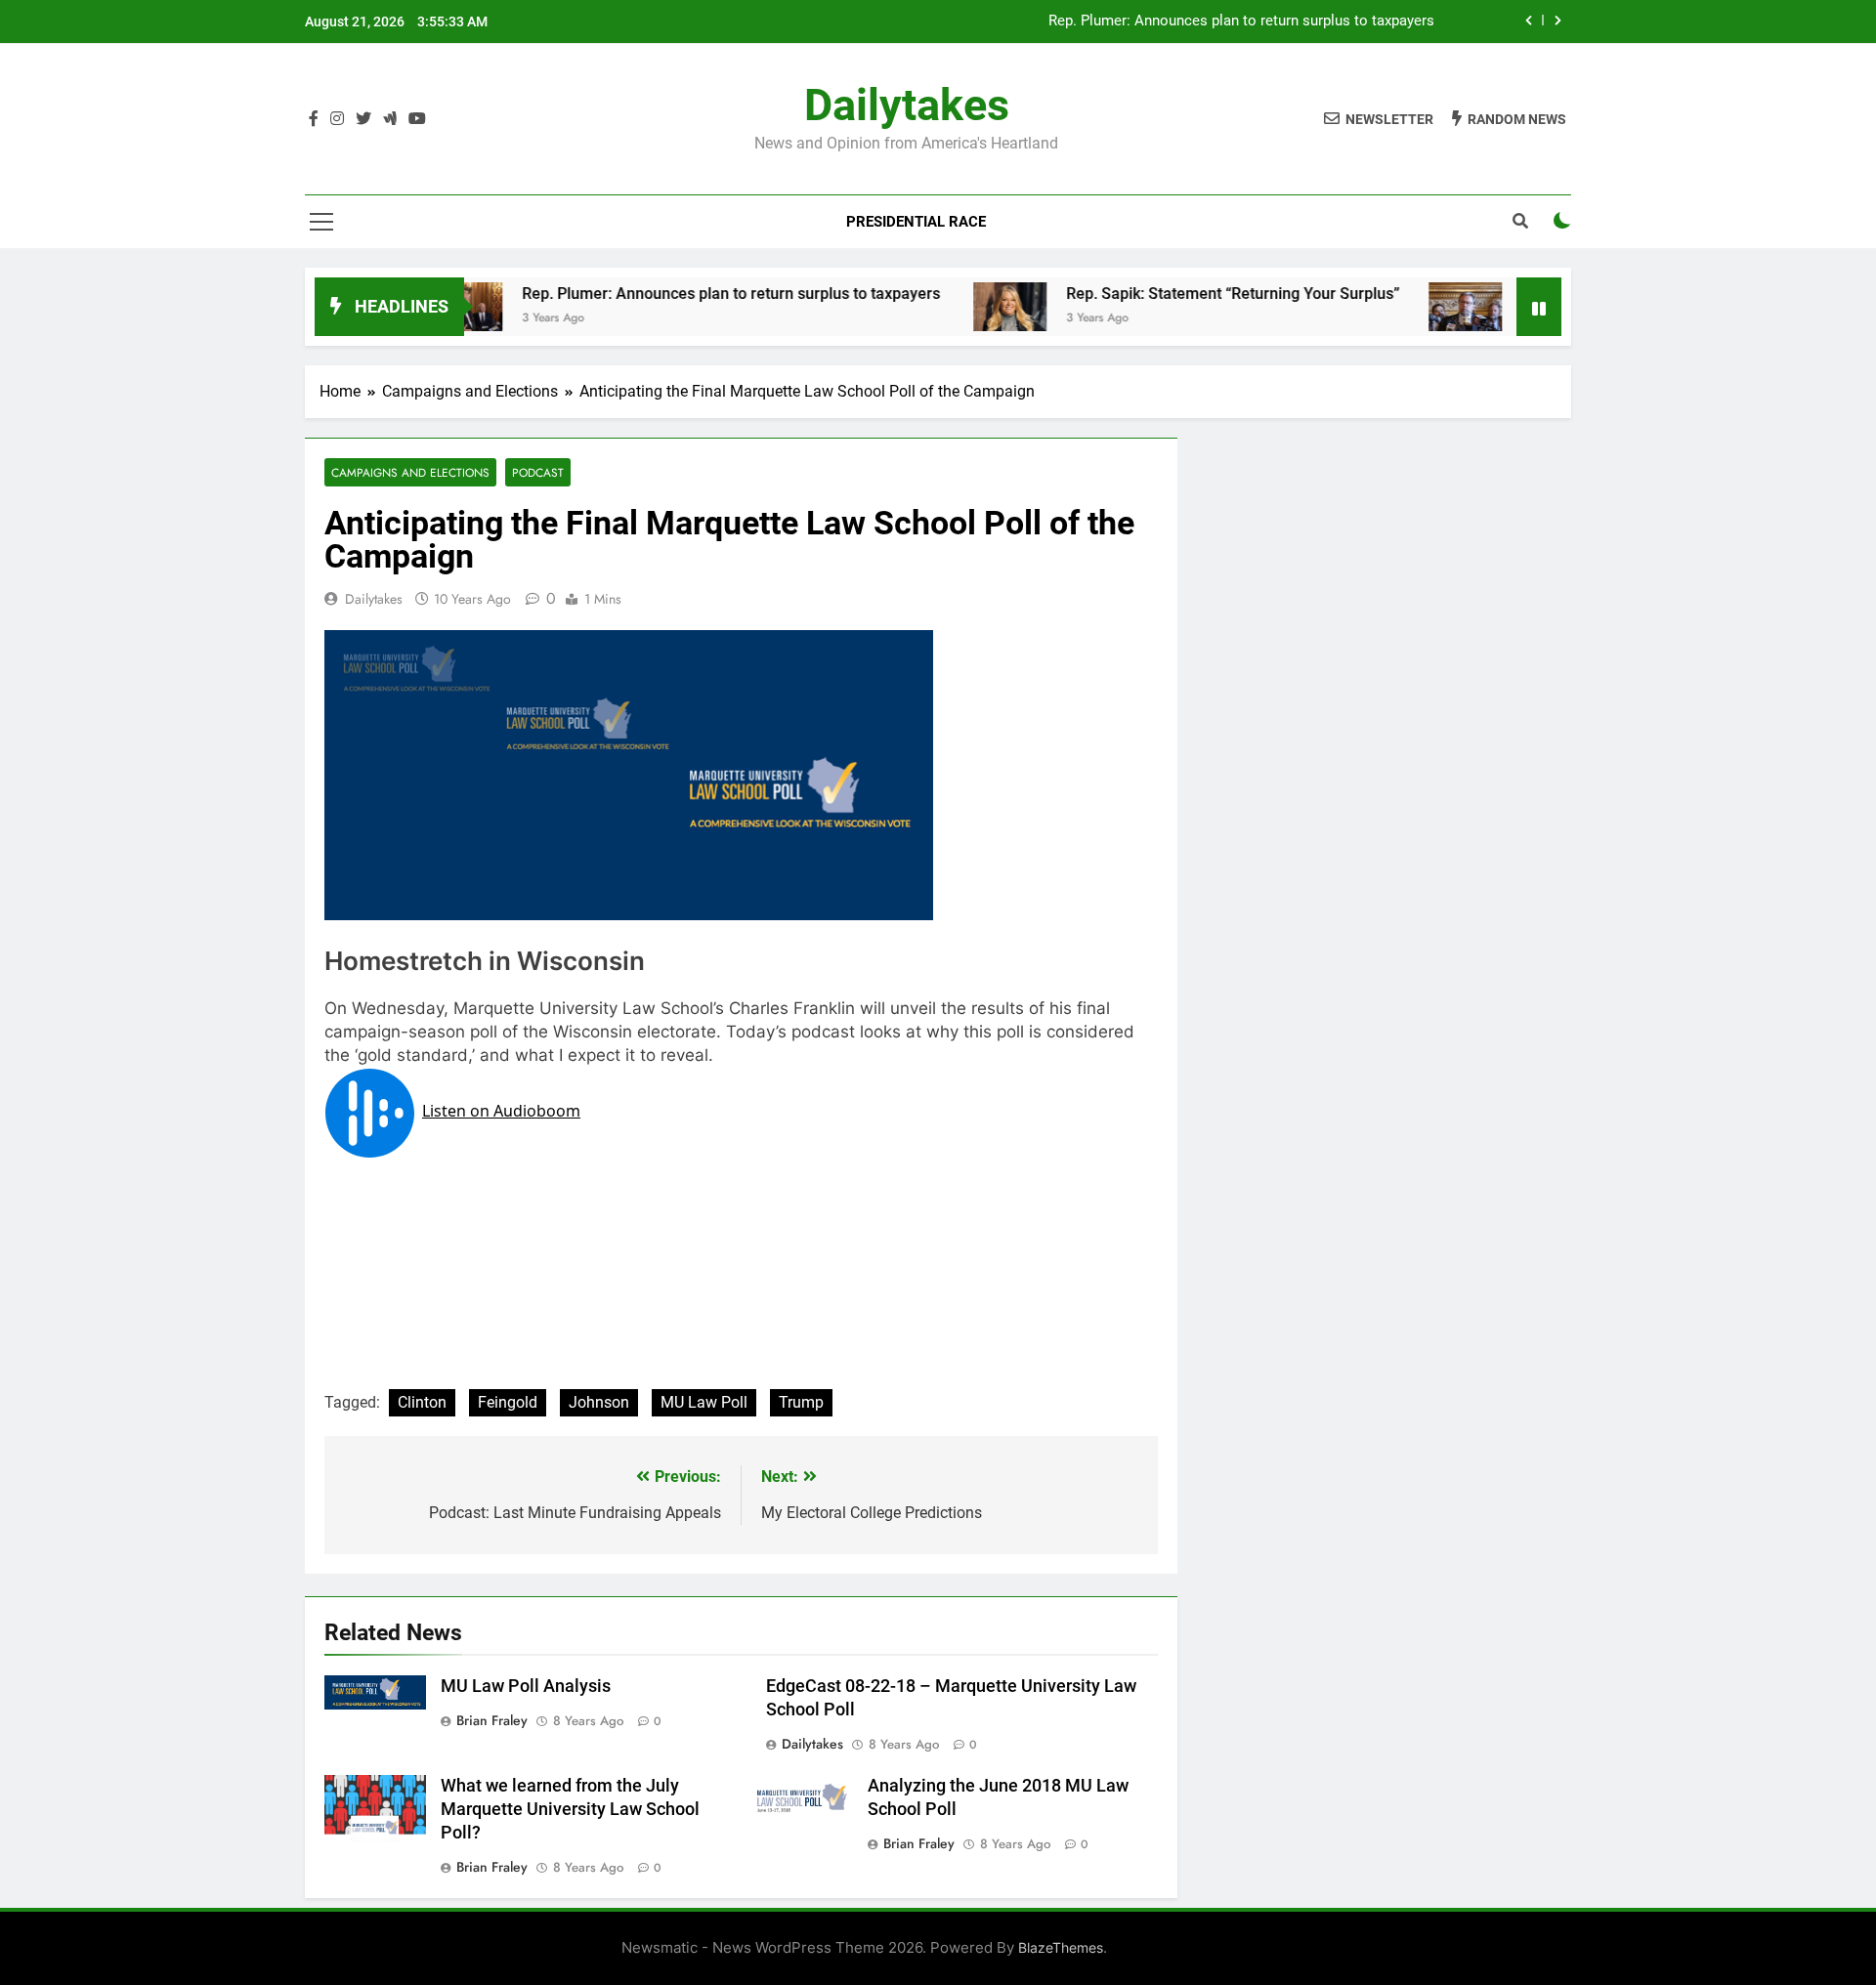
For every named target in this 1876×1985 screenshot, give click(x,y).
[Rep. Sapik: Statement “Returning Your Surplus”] (955, 307)
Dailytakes (907, 105)
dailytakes (374, 599)
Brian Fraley (492, 1720)
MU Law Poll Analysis (526, 1686)
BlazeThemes (1061, 1947)
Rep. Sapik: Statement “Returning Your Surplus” (1178, 294)
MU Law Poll (704, 1402)
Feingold (508, 1402)
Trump (801, 1402)
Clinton (422, 1402)
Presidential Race (916, 222)
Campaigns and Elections (410, 472)
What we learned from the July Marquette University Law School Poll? (570, 1809)
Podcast (538, 472)
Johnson (599, 1402)
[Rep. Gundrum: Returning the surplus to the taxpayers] (1410, 307)
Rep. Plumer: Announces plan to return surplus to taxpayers (678, 294)
